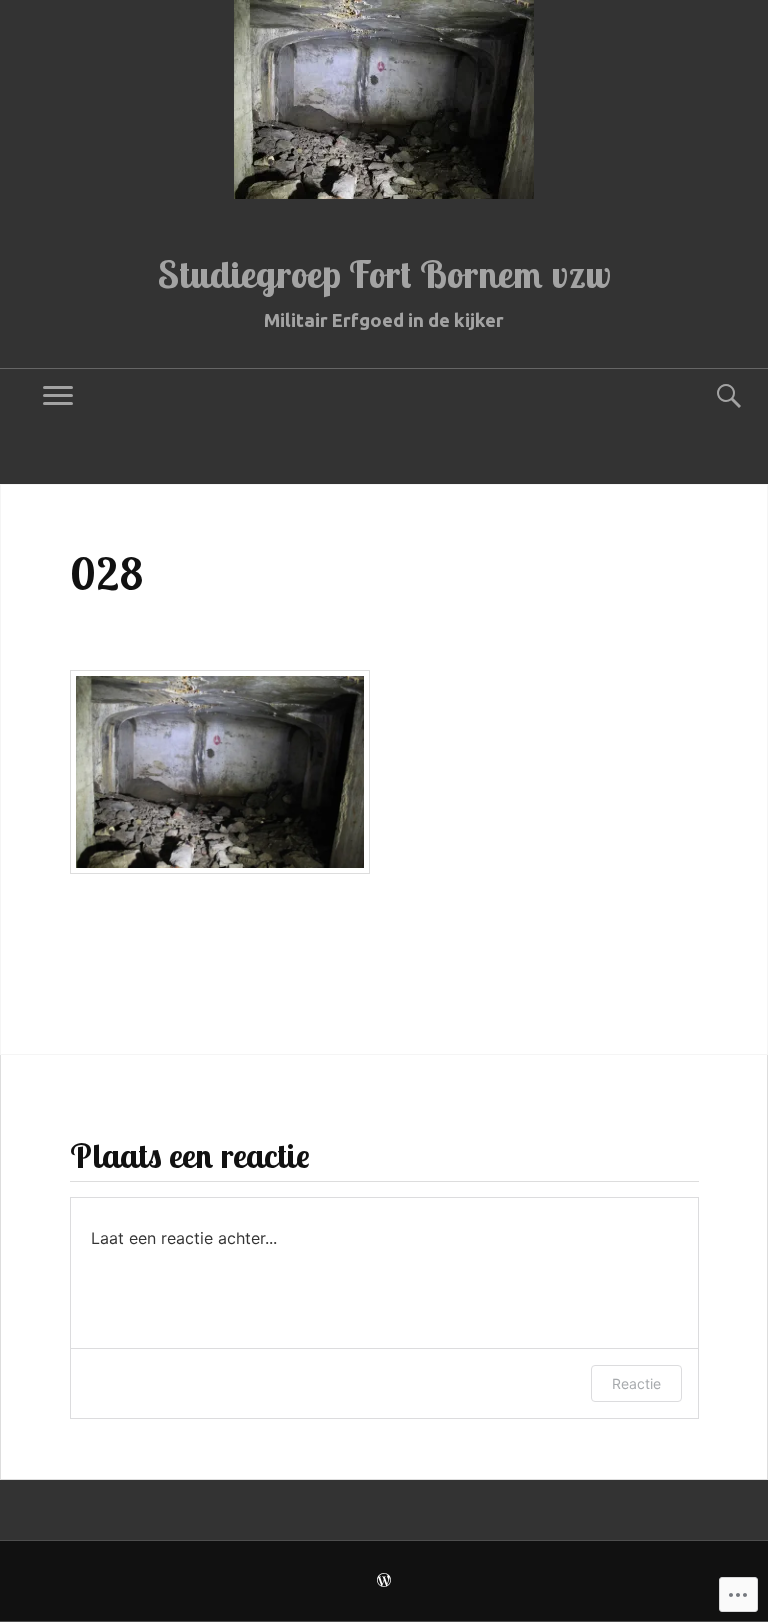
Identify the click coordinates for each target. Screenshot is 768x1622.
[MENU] (58, 396)
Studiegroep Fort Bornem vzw (384, 274)
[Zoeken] (710, 396)
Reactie (636, 1383)
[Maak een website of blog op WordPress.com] (384, 1581)
